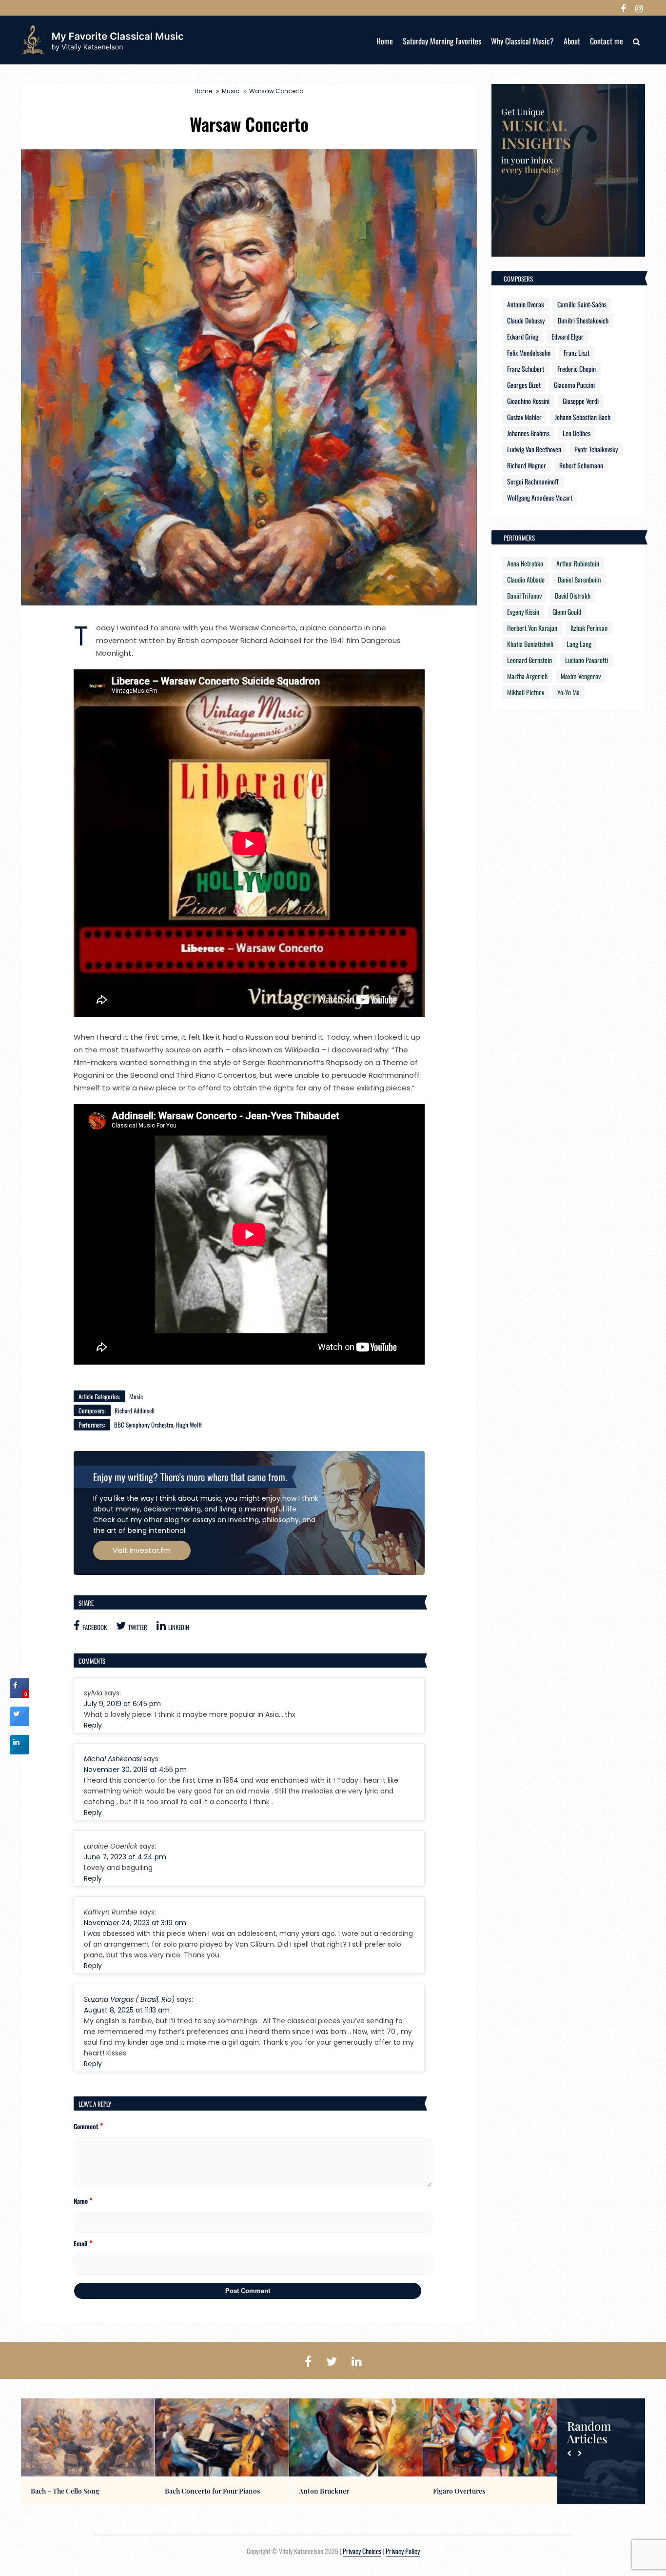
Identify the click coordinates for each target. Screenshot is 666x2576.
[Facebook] (623, 8)
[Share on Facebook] (20, 1695)
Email (83, 2243)
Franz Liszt (577, 352)
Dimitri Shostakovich (583, 320)
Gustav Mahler (524, 417)
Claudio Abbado (526, 579)
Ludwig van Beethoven (534, 449)
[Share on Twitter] (20, 1723)
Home (385, 41)
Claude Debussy (526, 320)
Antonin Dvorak (526, 304)
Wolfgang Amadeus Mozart (540, 497)
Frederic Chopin (577, 369)
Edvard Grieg (523, 336)
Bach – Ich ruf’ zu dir (465, 2491)
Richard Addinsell (135, 1410)
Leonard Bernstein (529, 660)
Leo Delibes (577, 433)
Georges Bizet (524, 385)
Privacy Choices (362, 2551)
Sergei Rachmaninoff (533, 481)
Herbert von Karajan (532, 628)
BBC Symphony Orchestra (144, 1425)
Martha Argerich (527, 676)
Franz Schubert (526, 369)
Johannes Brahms (528, 433)
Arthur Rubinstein (578, 563)
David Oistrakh (573, 595)
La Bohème (316, 2491)
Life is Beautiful (188, 2491)
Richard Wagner (527, 465)
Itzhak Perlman (589, 628)
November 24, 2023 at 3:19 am (135, 1923)
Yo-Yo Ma (568, 692)
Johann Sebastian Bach (583, 417)
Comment (88, 2126)
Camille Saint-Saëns (582, 304)
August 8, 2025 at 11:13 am (127, 2010)
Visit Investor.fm (142, 1550)
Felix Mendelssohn (529, 352)
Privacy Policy (403, 2551)
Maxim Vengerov (581, 676)
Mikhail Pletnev (526, 692)
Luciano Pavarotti (587, 660)
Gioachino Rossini (528, 401)
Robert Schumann (581, 465)
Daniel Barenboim (579, 579)
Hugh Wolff (189, 1425)
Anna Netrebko (525, 563)
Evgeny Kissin (523, 612)
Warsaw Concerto (276, 91)
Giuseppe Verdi (581, 401)
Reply (93, 1725)
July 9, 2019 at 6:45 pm (122, 1704)
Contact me (607, 41)
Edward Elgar (568, 336)
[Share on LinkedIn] (20, 1751)
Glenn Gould (567, 612)
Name (83, 2200)
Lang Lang (579, 644)
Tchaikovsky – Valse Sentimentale (82, 2491)
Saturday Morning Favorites (442, 41)
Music (231, 91)
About (572, 41)
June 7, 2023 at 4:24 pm (125, 1857)
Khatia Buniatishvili (530, 644)
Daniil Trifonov (524, 595)
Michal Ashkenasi (113, 1759)
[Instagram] (639, 8)
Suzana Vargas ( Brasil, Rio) (129, 1999)
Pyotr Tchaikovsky (596, 449)
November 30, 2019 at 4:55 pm (135, 1770)
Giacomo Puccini (574, 385)
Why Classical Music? (522, 41)
